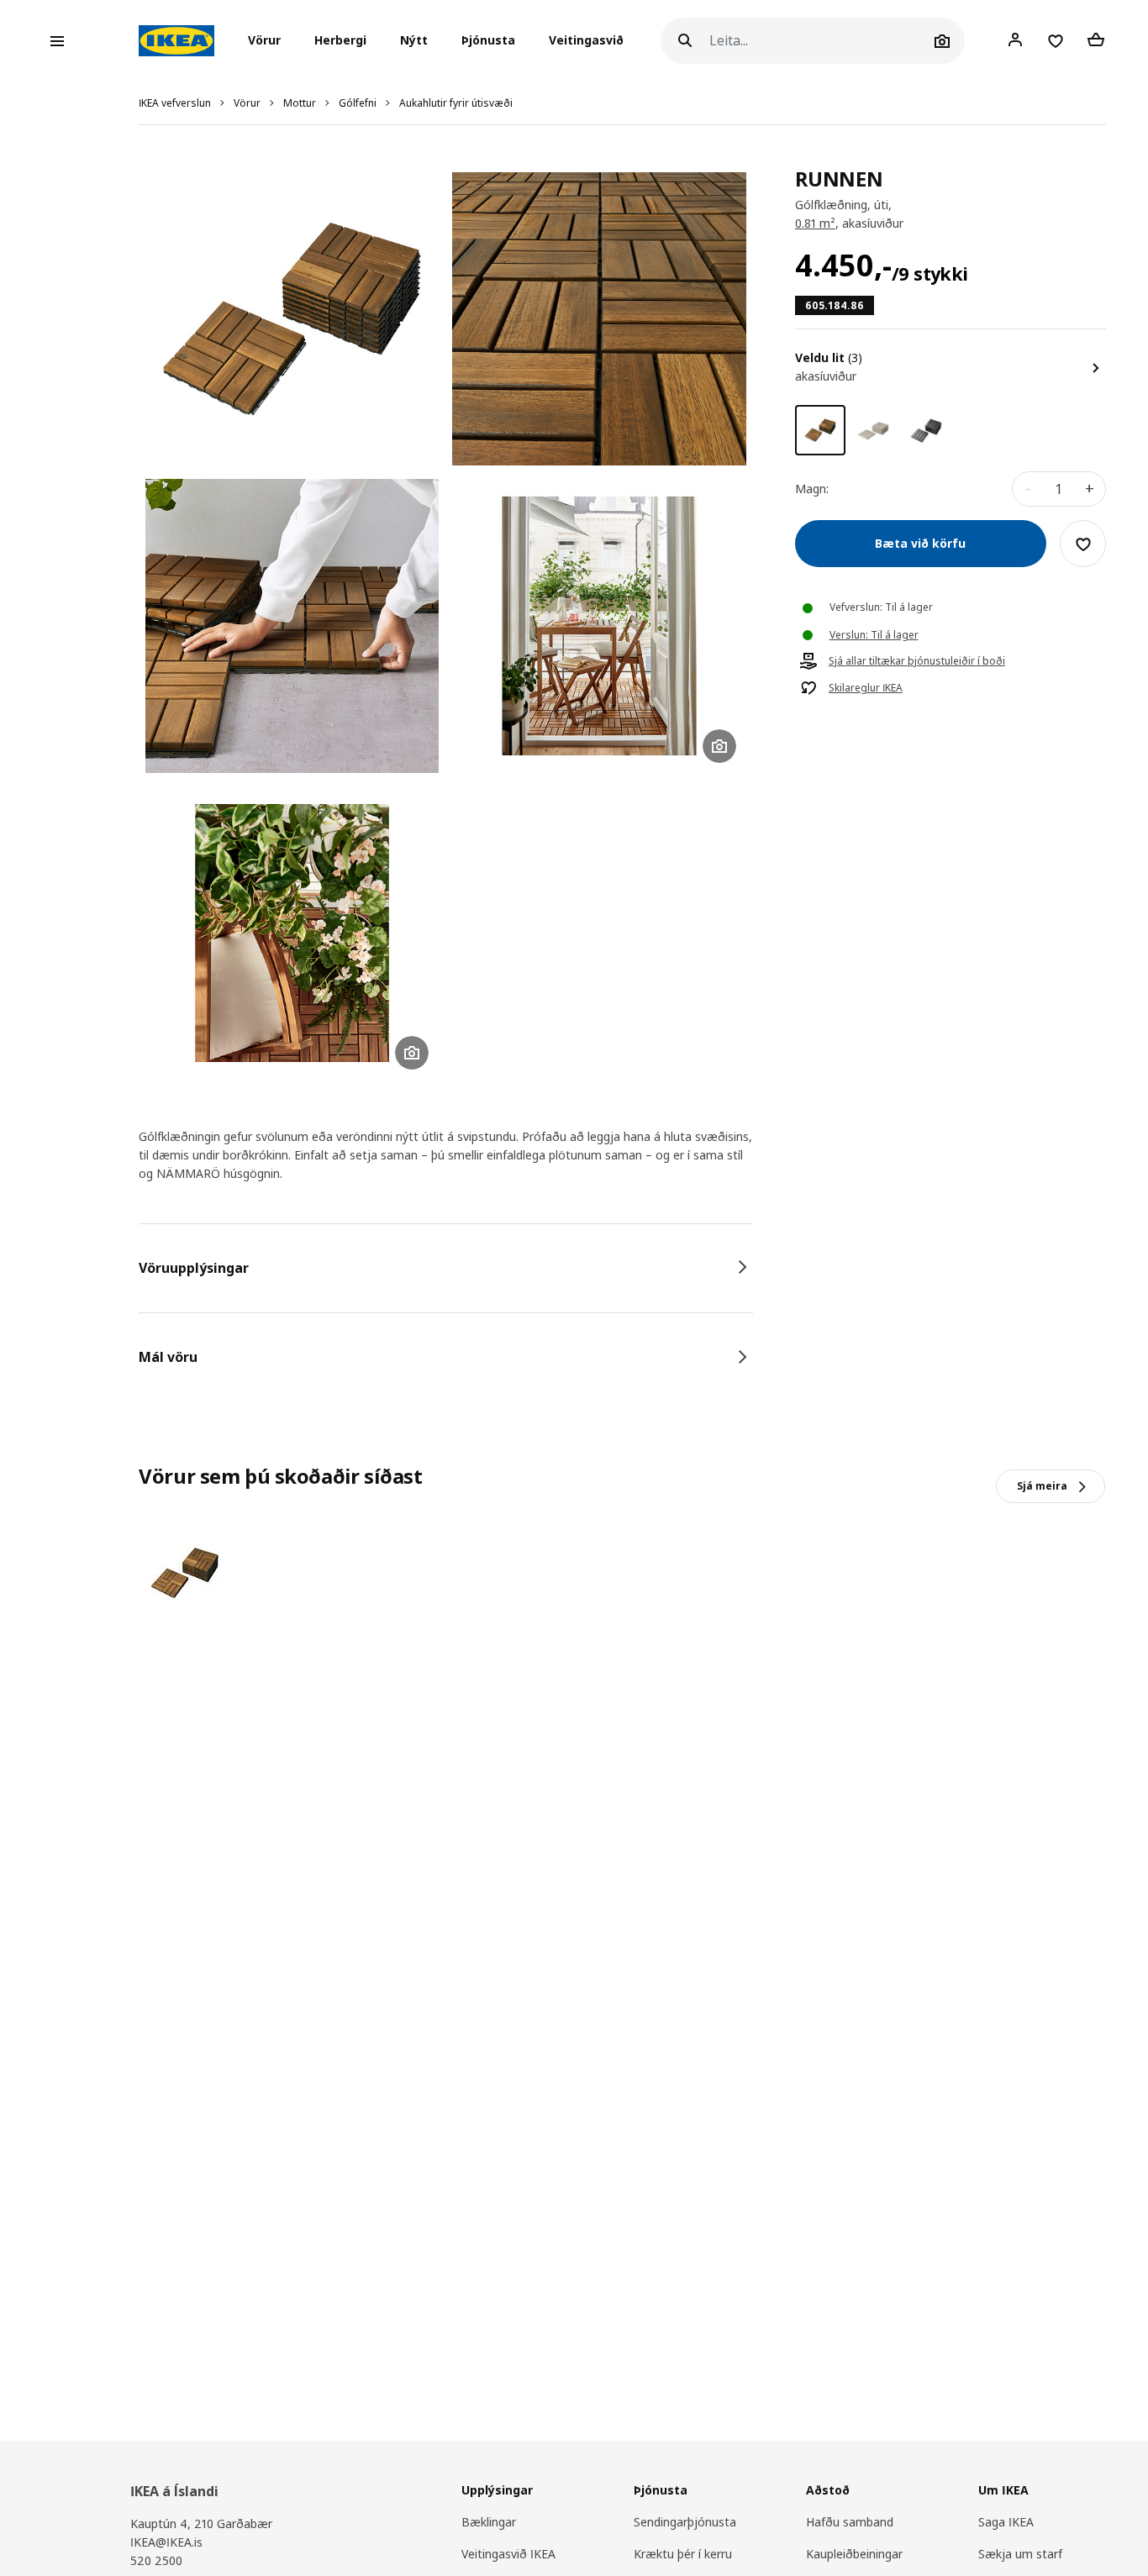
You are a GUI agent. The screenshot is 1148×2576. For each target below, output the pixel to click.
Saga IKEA (1006, 2522)
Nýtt (414, 41)
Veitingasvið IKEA (508, 2554)
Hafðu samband (850, 2522)
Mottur (300, 103)
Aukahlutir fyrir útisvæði (456, 103)
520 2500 (156, 2560)
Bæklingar (489, 2522)
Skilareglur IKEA (866, 689)
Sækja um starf (1020, 2554)
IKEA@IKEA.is (166, 2542)
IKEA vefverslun (175, 103)
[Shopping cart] (1096, 40)
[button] (269, 41)
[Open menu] (57, 41)
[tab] (446, 1268)
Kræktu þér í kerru (683, 2554)
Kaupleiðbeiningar (854, 2554)
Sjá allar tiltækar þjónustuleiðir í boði (917, 662)
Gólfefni (358, 103)
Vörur (247, 103)
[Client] (1015, 40)
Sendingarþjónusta (685, 2522)
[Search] (685, 41)
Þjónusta (488, 41)
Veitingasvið (586, 41)
